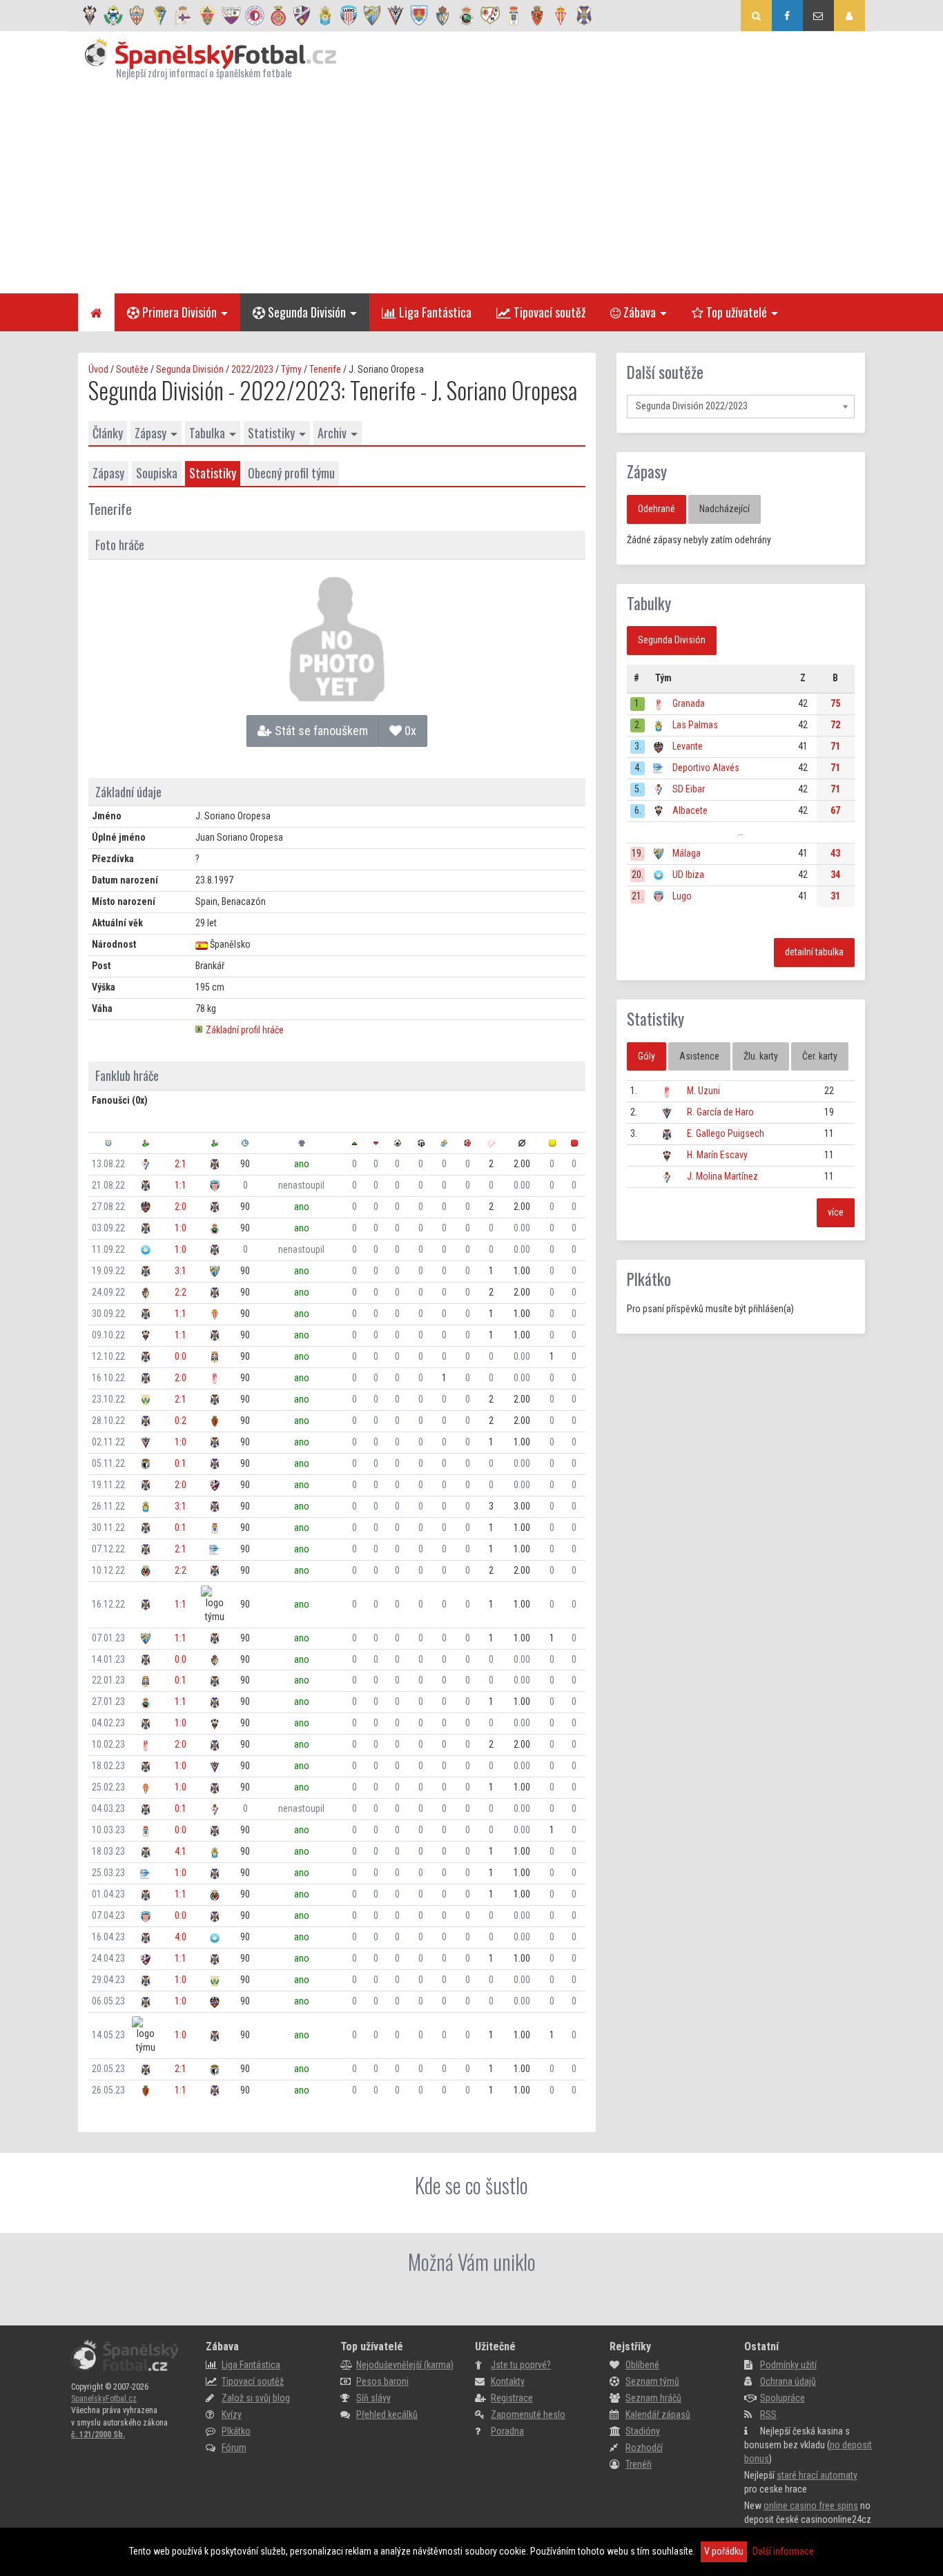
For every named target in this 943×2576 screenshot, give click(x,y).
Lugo (682, 896)
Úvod (98, 369)
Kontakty (508, 2381)
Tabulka (207, 433)
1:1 (181, 1185)
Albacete (690, 810)
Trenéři (639, 2464)
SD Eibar (689, 789)
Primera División (178, 312)
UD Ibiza (688, 875)
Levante (688, 746)
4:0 (181, 1937)
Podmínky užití (788, 2365)
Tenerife (325, 369)
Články (108, 433)
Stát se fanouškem (320, 731)
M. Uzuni (703, 1091)
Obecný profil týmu (291, 473)
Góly (647, 1056)
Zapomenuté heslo (528, 2414)
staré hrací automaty (817, 2475)
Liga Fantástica (434, 312)
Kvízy (232, 2414)
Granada (689, 703)
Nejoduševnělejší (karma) (405, 2365)
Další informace (783, 2551)
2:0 (181, 1207)
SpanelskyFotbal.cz (104, 2399)
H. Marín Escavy (717, 1155)
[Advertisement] (471, 186)
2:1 (181, 1164)
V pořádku (724, 2551)
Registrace (512, 2398)
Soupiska (157, 473)
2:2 (181, 1292)
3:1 (181, 1271)
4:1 (181, 1851)
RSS (768, 2414)
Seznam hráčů (653, 2398)
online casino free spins (811, 2506)
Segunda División (305, 312)
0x (409, 731)
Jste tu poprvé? (521, 2365)
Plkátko (649, 1279)
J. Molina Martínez (722, 1176)
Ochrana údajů (788, 2381)
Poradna (507, 2431)
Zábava (638, 312)
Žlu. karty (761, 1056)
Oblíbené (642, 2365)
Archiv (332, 433)
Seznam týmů (652, 2381)
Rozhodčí (644, 2448)
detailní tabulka (814, 952)
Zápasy (150, 433)
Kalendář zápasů (658, 2414)
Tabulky (649, 603)
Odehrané (657, 509)
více (836, 1212)
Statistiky (271, 433)
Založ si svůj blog (256, 2398)
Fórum (234, 2448)
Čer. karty (820, 1056)
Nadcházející (725, 509)
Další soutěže (665, 372)
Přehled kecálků (387, 2414)
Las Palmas (695, 725)
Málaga (687, 853)
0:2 (181, 1421)
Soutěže (132, 369)
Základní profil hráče (245, 1030)
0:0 (181, 1356)
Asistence (699, 1056)
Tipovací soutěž (548, 312)
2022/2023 (252, 369)
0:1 (181, 1463)
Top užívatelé (735, 312)
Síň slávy (373, 2398)
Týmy (291, 369)
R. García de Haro (720, 1112)
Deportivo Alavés (706, 768)
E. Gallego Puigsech (726, 1133)
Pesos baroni (382, 2381)
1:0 (181, 1228)
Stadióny (643, 2431)
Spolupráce (782, 2398)
